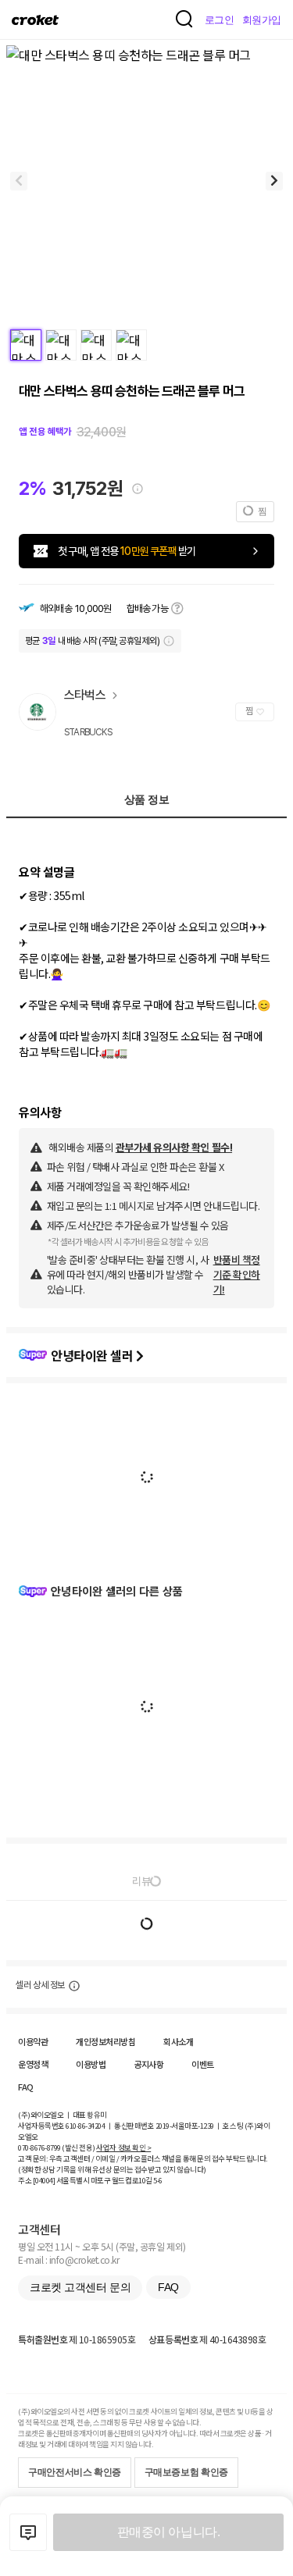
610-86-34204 (85, 2126)
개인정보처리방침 (105, 2041)
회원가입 (262, 20)
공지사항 (148, 2064)
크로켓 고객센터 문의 (80, 2287)
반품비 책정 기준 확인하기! (237, 1274)
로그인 (220, 20)
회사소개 (178, 2041)
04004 (44, 2180)
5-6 (158, 2180)
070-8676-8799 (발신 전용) (57, 2147)
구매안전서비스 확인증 (75, 2472)
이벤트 (203, 2064)
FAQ (26, 2087)
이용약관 (33, 2041)
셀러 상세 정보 (40, 1985)
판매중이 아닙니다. (168, 2532)
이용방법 (91, 2064)
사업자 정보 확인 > (123, 2147)
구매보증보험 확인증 (186, 2472)
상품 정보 (147, 799)
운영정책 (33, 2064)
